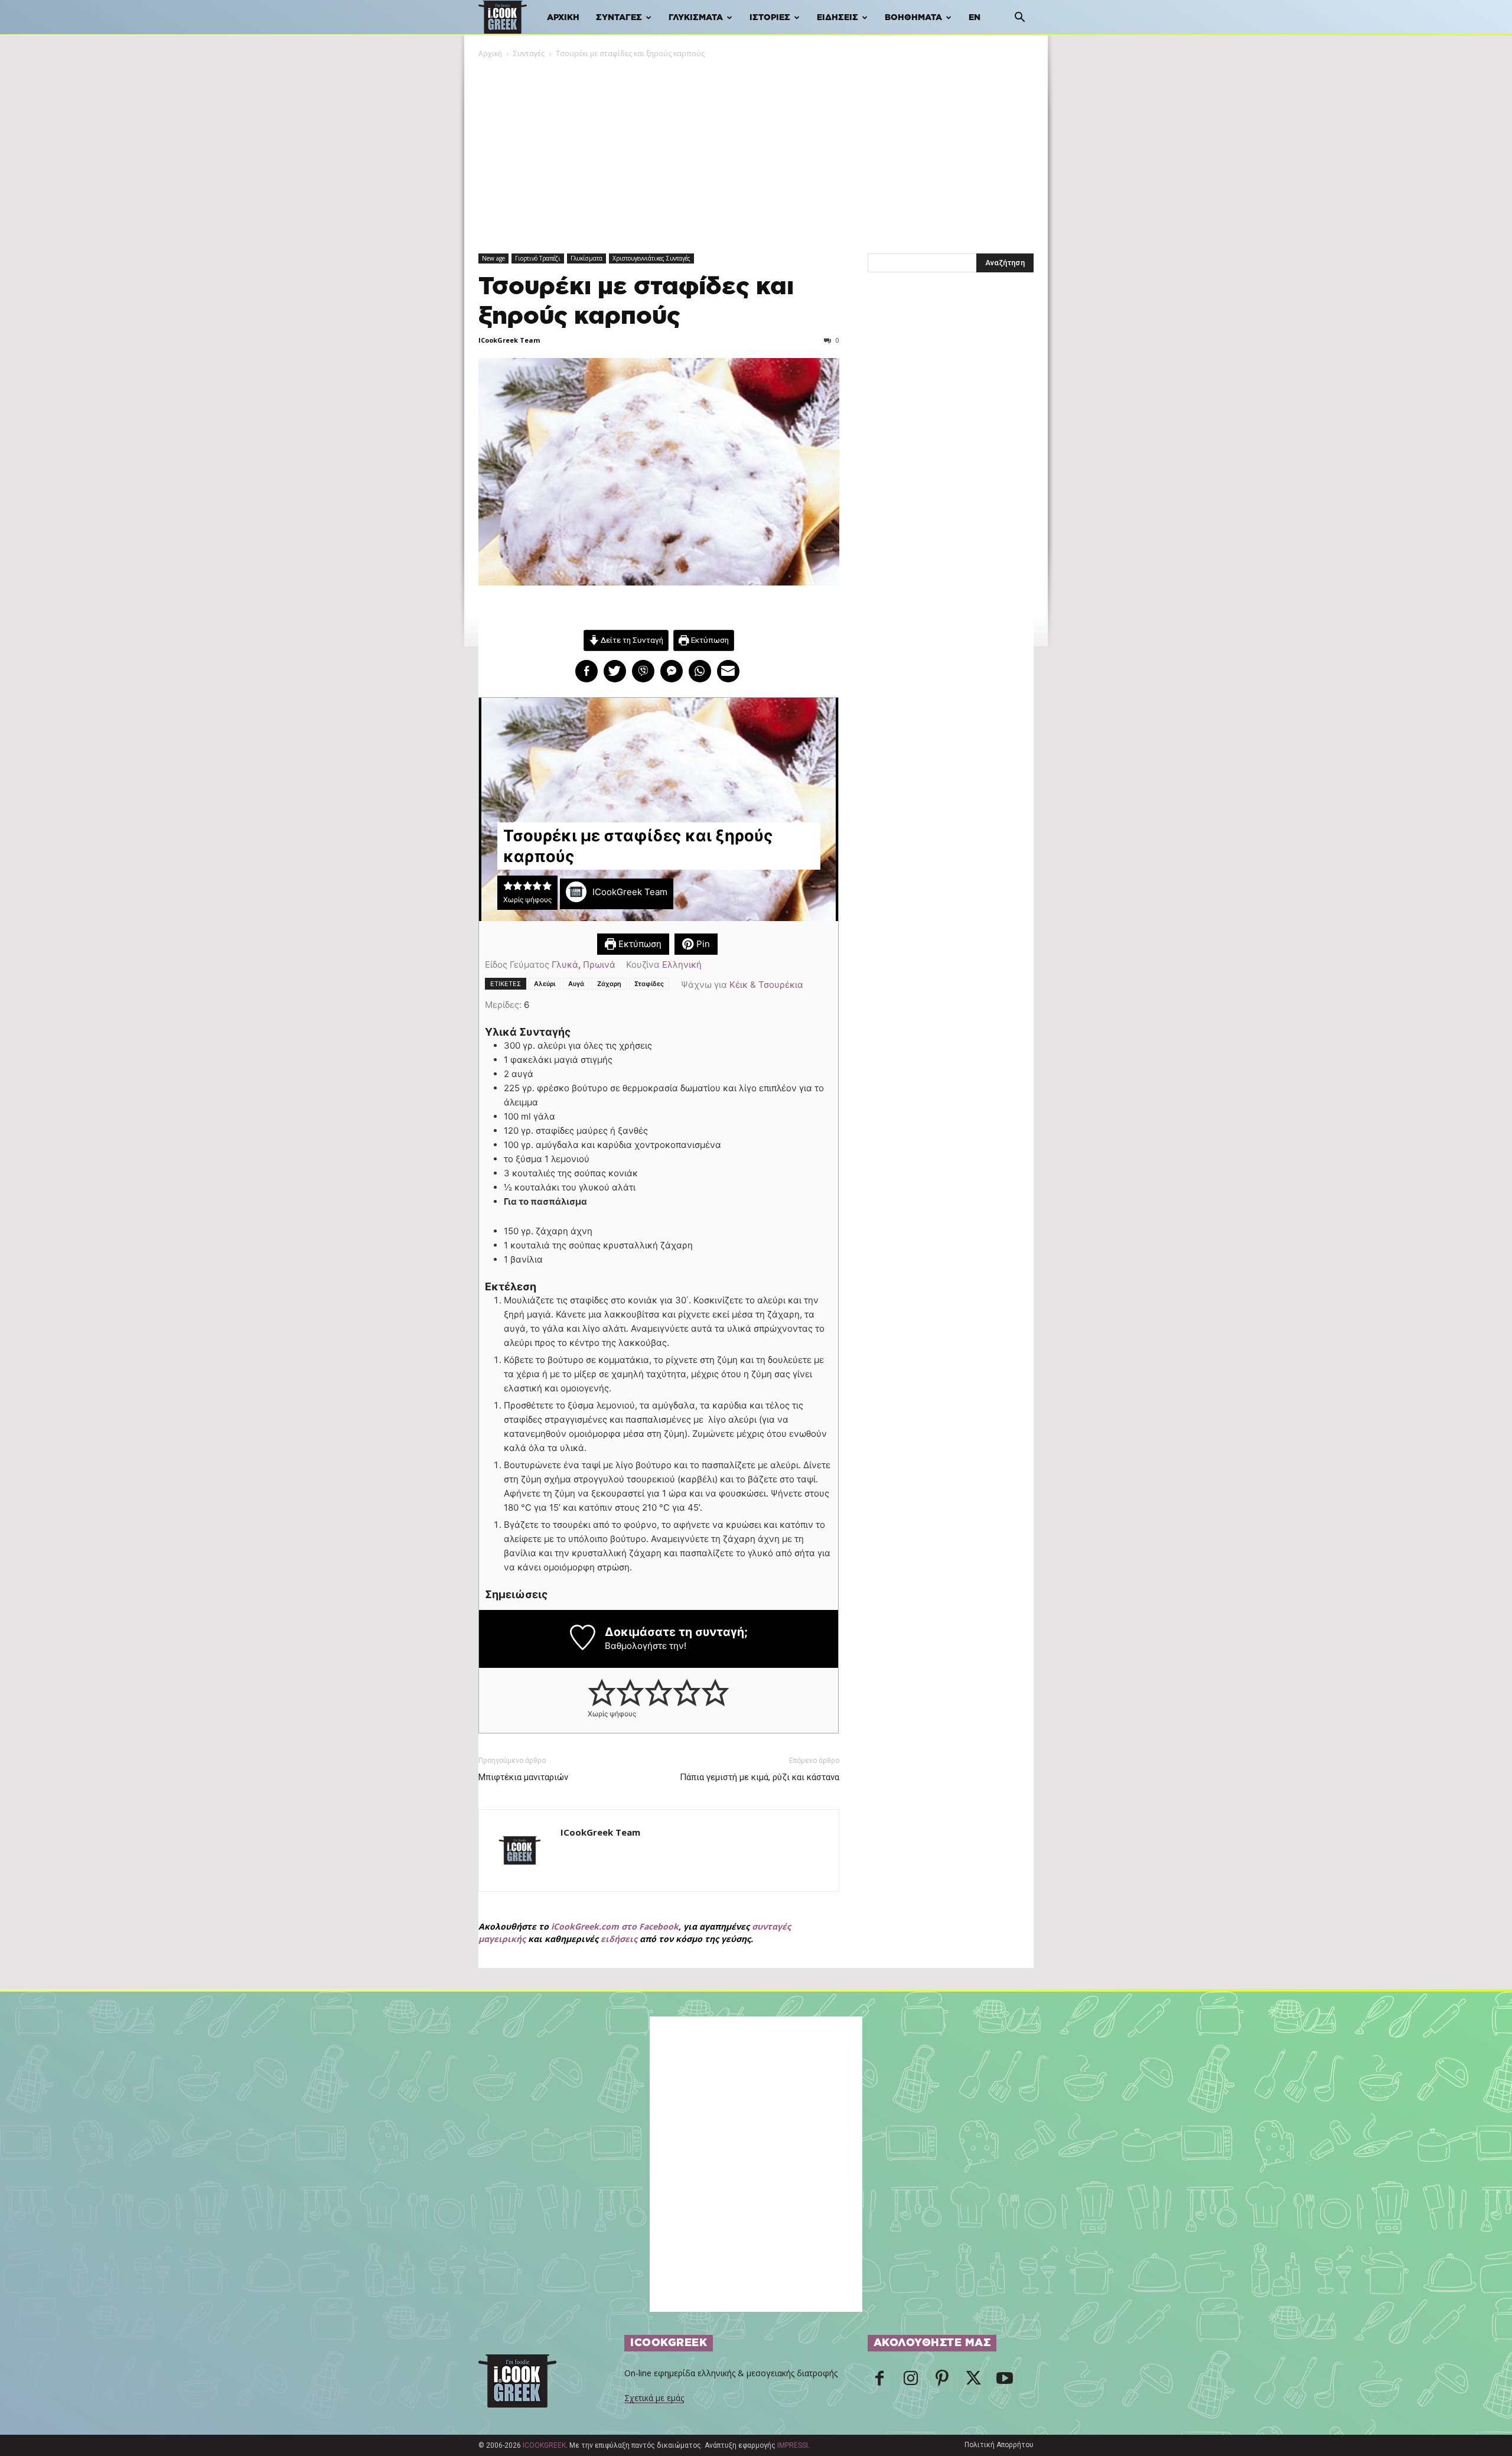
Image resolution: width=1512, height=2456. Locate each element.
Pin (702, 944)
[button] (1019, 19)
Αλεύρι (545, 984)
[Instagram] (911, 2382)
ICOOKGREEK (544, 2445)
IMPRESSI (793, 2445)
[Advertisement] (756, 148)
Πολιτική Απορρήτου (999, 2445)
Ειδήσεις (838, 18)
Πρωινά (599, 964)
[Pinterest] (942, 2382)
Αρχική (563, 18)
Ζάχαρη (609, 984)
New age (493, 258)
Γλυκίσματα (696, 18)
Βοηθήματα (913, 18)
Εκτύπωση (709, 640)
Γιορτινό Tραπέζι (538, 258)
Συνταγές (619, 18)
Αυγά (576, 984)
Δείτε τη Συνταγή (631, 640)
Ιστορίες (770, 18)
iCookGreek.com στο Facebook (615, 1926)
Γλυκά (565, 964)
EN (975, 18)
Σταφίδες (649, 984)
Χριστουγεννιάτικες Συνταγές (651, 258)
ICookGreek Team (509, 340)
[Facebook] (879, 2382)
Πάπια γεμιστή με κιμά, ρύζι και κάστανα (760, 1777)
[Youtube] (1005, 2382)
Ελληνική (682, 964)
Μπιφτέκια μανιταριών (523, 1777)
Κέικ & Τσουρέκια (766, 985)
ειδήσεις (619, 1939)
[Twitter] (973, 2382)
